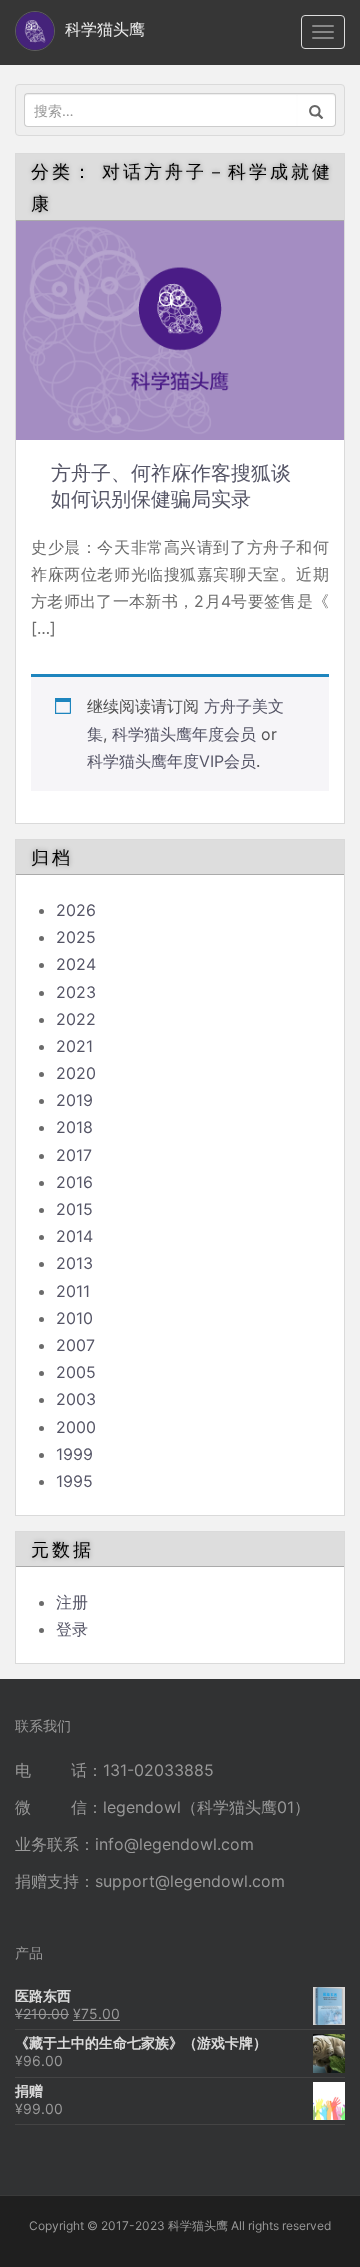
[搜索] (316, 110)
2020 (76, 1073)
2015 (74, 1209)
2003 (76, 1399)
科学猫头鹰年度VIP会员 (171, 761)
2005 (76, 1372)
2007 (75, 1345)
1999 (74, 1454)
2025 (76, 937)
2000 (76, 1427)
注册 (72, 1602)
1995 (74, 1481)
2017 (74, 1155)
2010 (74, 1318)
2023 (76, 992)
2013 (74, 1263)
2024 (76, 964)
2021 (74, 1046)
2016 (74, 1182)
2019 (74, 1100)
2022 (76, 1019)
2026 (76, 910)
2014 (74, 1236)
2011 (73, 1291)
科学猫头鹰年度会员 (184, 734)
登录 (72, 1629)
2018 (74, 1127)
